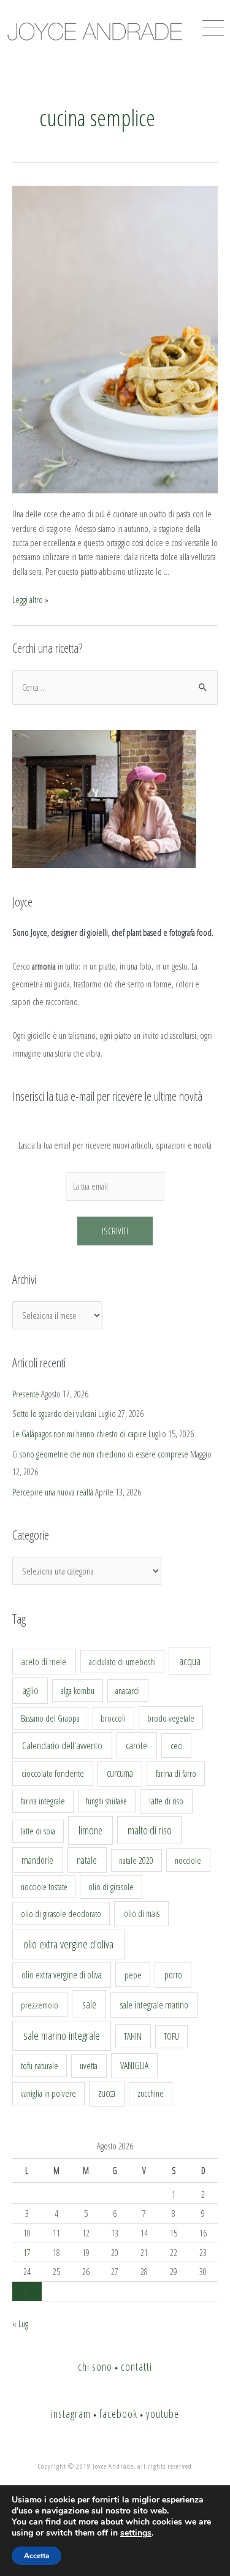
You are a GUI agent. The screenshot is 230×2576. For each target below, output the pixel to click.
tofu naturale (40, 2065)
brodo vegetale (171, 1718)
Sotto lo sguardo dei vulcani (54, 1413)
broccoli (113, 1718)
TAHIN (133, 2036)
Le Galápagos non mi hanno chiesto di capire (79, 1434)
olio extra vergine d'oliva (68, 1944)
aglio (30, 1690)
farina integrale (43, 1801)
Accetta (36, 2556)
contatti (136, 2366)
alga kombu (78, 1691)
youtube (163, 2414)
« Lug (20, 2323)
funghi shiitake (106, 1801)
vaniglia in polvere (48, 2093)
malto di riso (150, 1830)
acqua (190, 1661)
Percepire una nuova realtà (53, 1492)
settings (136, 2533)
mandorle (37, 1860)
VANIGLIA (134, 2065)
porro (173, 1975)
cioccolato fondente (53, 1773)
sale (89, 2004)
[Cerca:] (115, 687)
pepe (133, 1975)
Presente (26, 1394)
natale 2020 (136, 1860)
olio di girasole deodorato (61, 1913)
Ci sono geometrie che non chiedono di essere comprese (100, 1454)
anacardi (128, 1691)
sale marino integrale (62, 2035)
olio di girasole (111, 1887)
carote (136, 1746)
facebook (118, 2414)
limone (90, 1830)
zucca (107, 2093)
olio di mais (142, 1913)
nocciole (188, 1860)
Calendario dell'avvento (62, 1745)
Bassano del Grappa (50, 1718)
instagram (71, 2414)
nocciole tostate (44, 1887)
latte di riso (166, 1801)
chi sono (95, 2366)
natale (87, 1860)
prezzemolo (40, 2005)
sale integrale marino (154, 2005)
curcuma (120, 1773)
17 (27, 2252)
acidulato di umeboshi (122, 1662)
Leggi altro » (30, 599)
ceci (177, 1746)
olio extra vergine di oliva (62, 1975)
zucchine (151, 2093)
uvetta (89, 2066)
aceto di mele (44, 1662)
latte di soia (38, 1831)
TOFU (171, 2036)
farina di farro (176, 1773)
